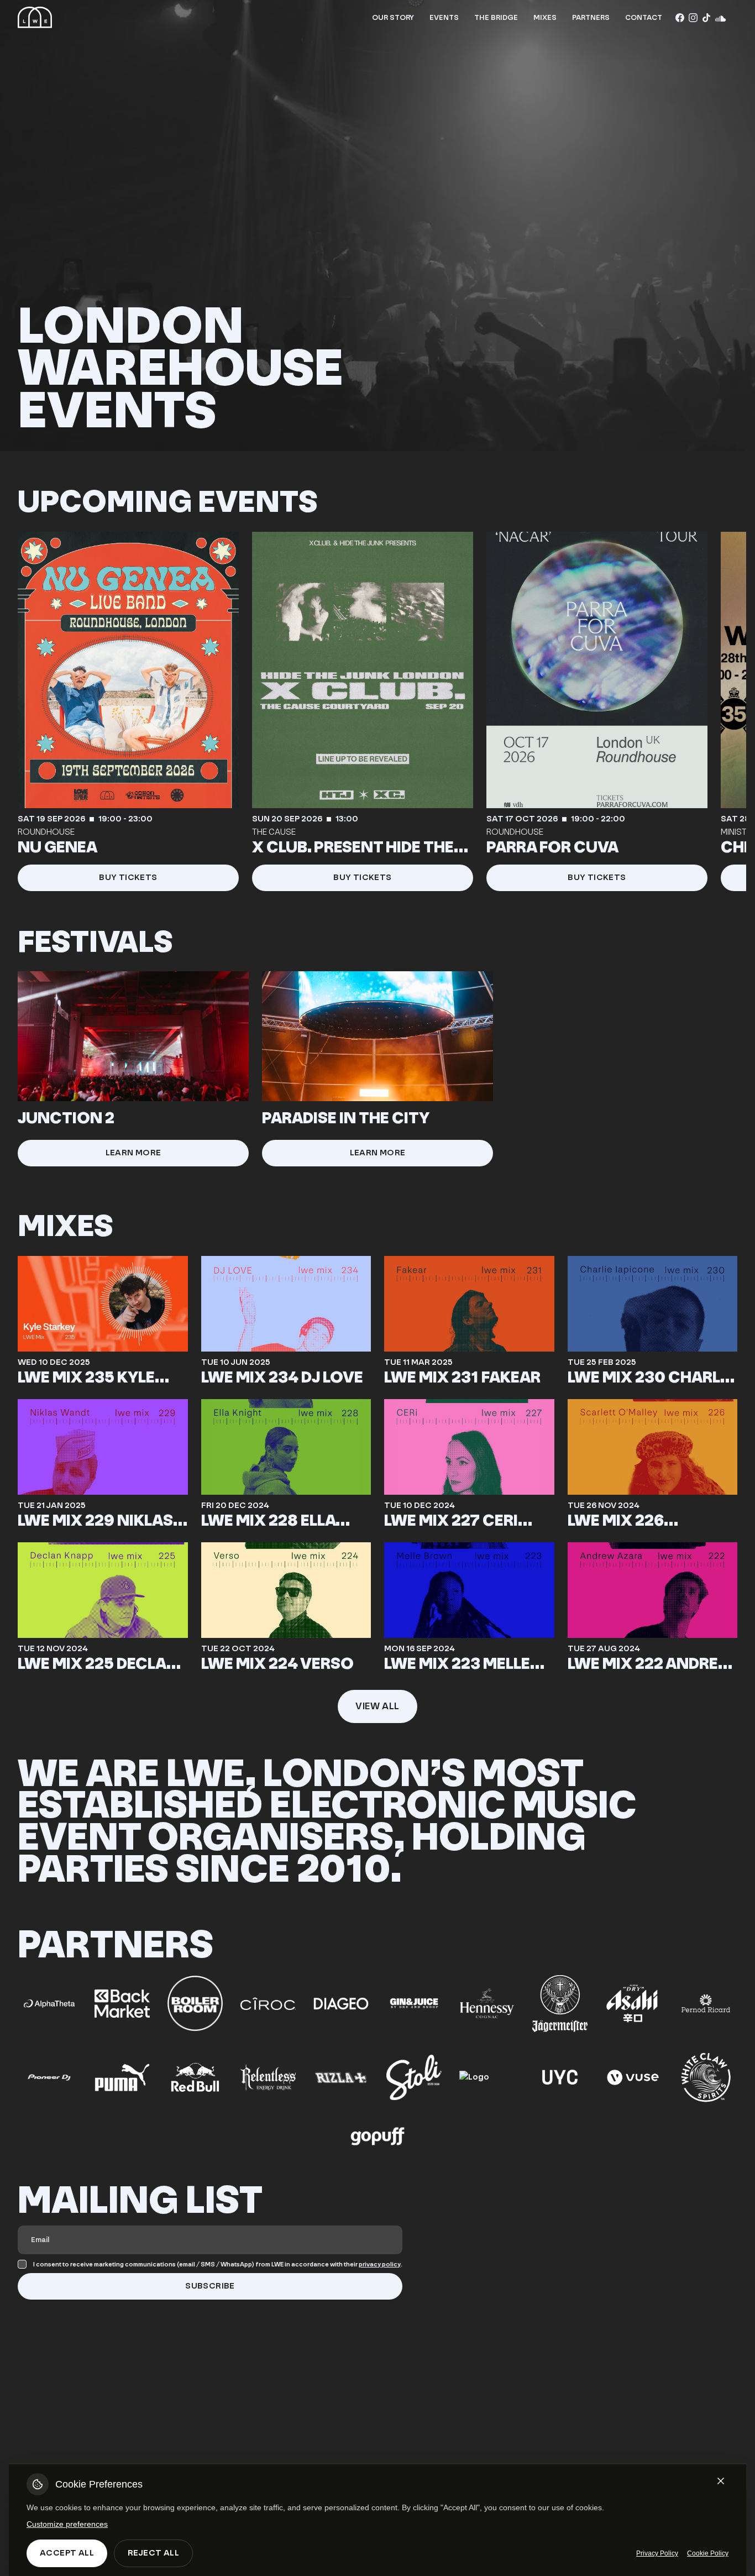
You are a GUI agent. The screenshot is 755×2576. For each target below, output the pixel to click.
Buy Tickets (128, 878)
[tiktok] (706, 18)
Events (444, 17)
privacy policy (380, 2265)
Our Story (393, 17)
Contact (644, 17)
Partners (591, 17)
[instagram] (693, 18)
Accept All (67, 2553)
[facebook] (680, 18)
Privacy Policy (657, 2553)
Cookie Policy (708, 2553)
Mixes (545, 17)
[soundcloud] (720, 18)
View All (377, 1706)
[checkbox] (22, 2264)
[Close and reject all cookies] (721, 2481)
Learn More (133, 1153)
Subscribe (210, 2286)
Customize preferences (67, 2524)
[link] (128, 711)
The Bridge (496, 17)
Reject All (153, 2553)
